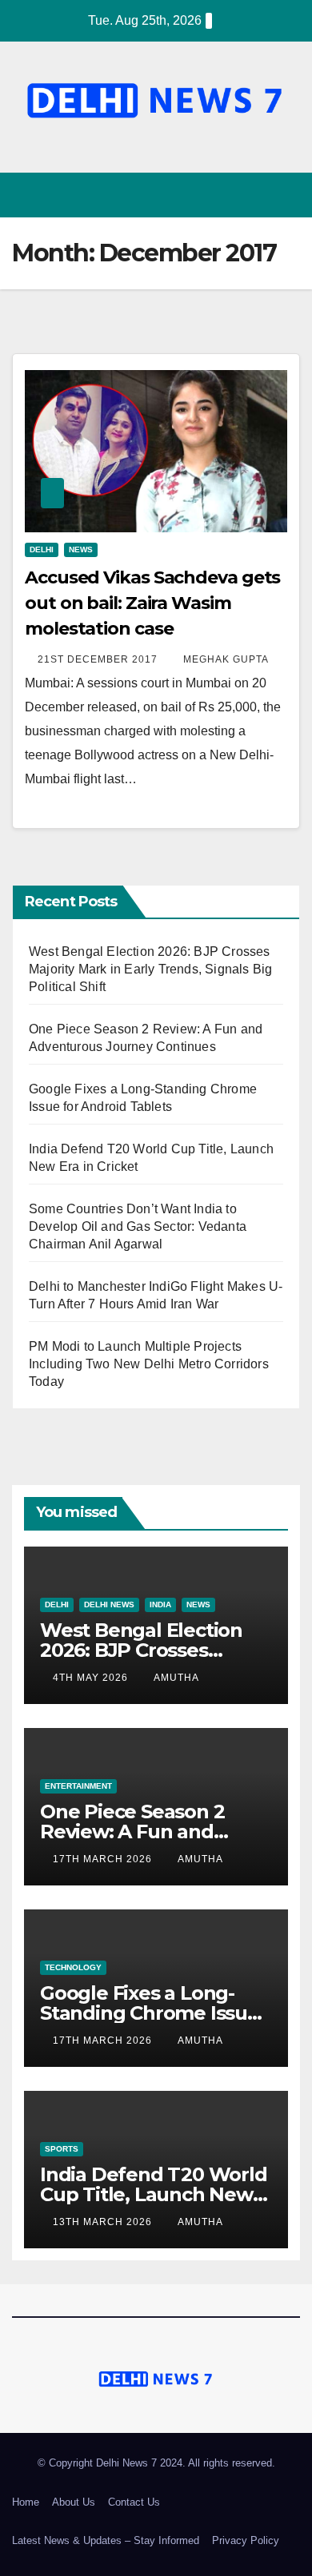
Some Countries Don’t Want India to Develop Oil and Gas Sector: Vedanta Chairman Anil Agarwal (138, 1226)
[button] (258, 195)
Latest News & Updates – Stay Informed (106, 2540)
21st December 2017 (99, 659)
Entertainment (78, 1786)
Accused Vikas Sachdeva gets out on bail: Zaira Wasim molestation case (152, 603)
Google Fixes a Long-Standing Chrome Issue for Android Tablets (150, 2013)
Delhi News (109, 1605)
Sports (62, 2149)
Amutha (176, 1678)
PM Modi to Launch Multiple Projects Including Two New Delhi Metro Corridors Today (149, 1364)
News (81, 549)
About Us (74, 2502)
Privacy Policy (246, 2540)
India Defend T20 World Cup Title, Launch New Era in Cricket (154, 2194)
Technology (73, 1967)
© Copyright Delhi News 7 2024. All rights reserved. (156, 2463)
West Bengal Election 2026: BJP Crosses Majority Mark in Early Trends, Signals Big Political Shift (150, 969)
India (160, 1605)
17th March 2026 (104, 1859)
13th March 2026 (104, 2222)
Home (26, 2502)
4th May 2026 (92, 1678)
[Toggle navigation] (287, 195)
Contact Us (134, 2502)
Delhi (42, 549)
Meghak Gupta (226, 659)
